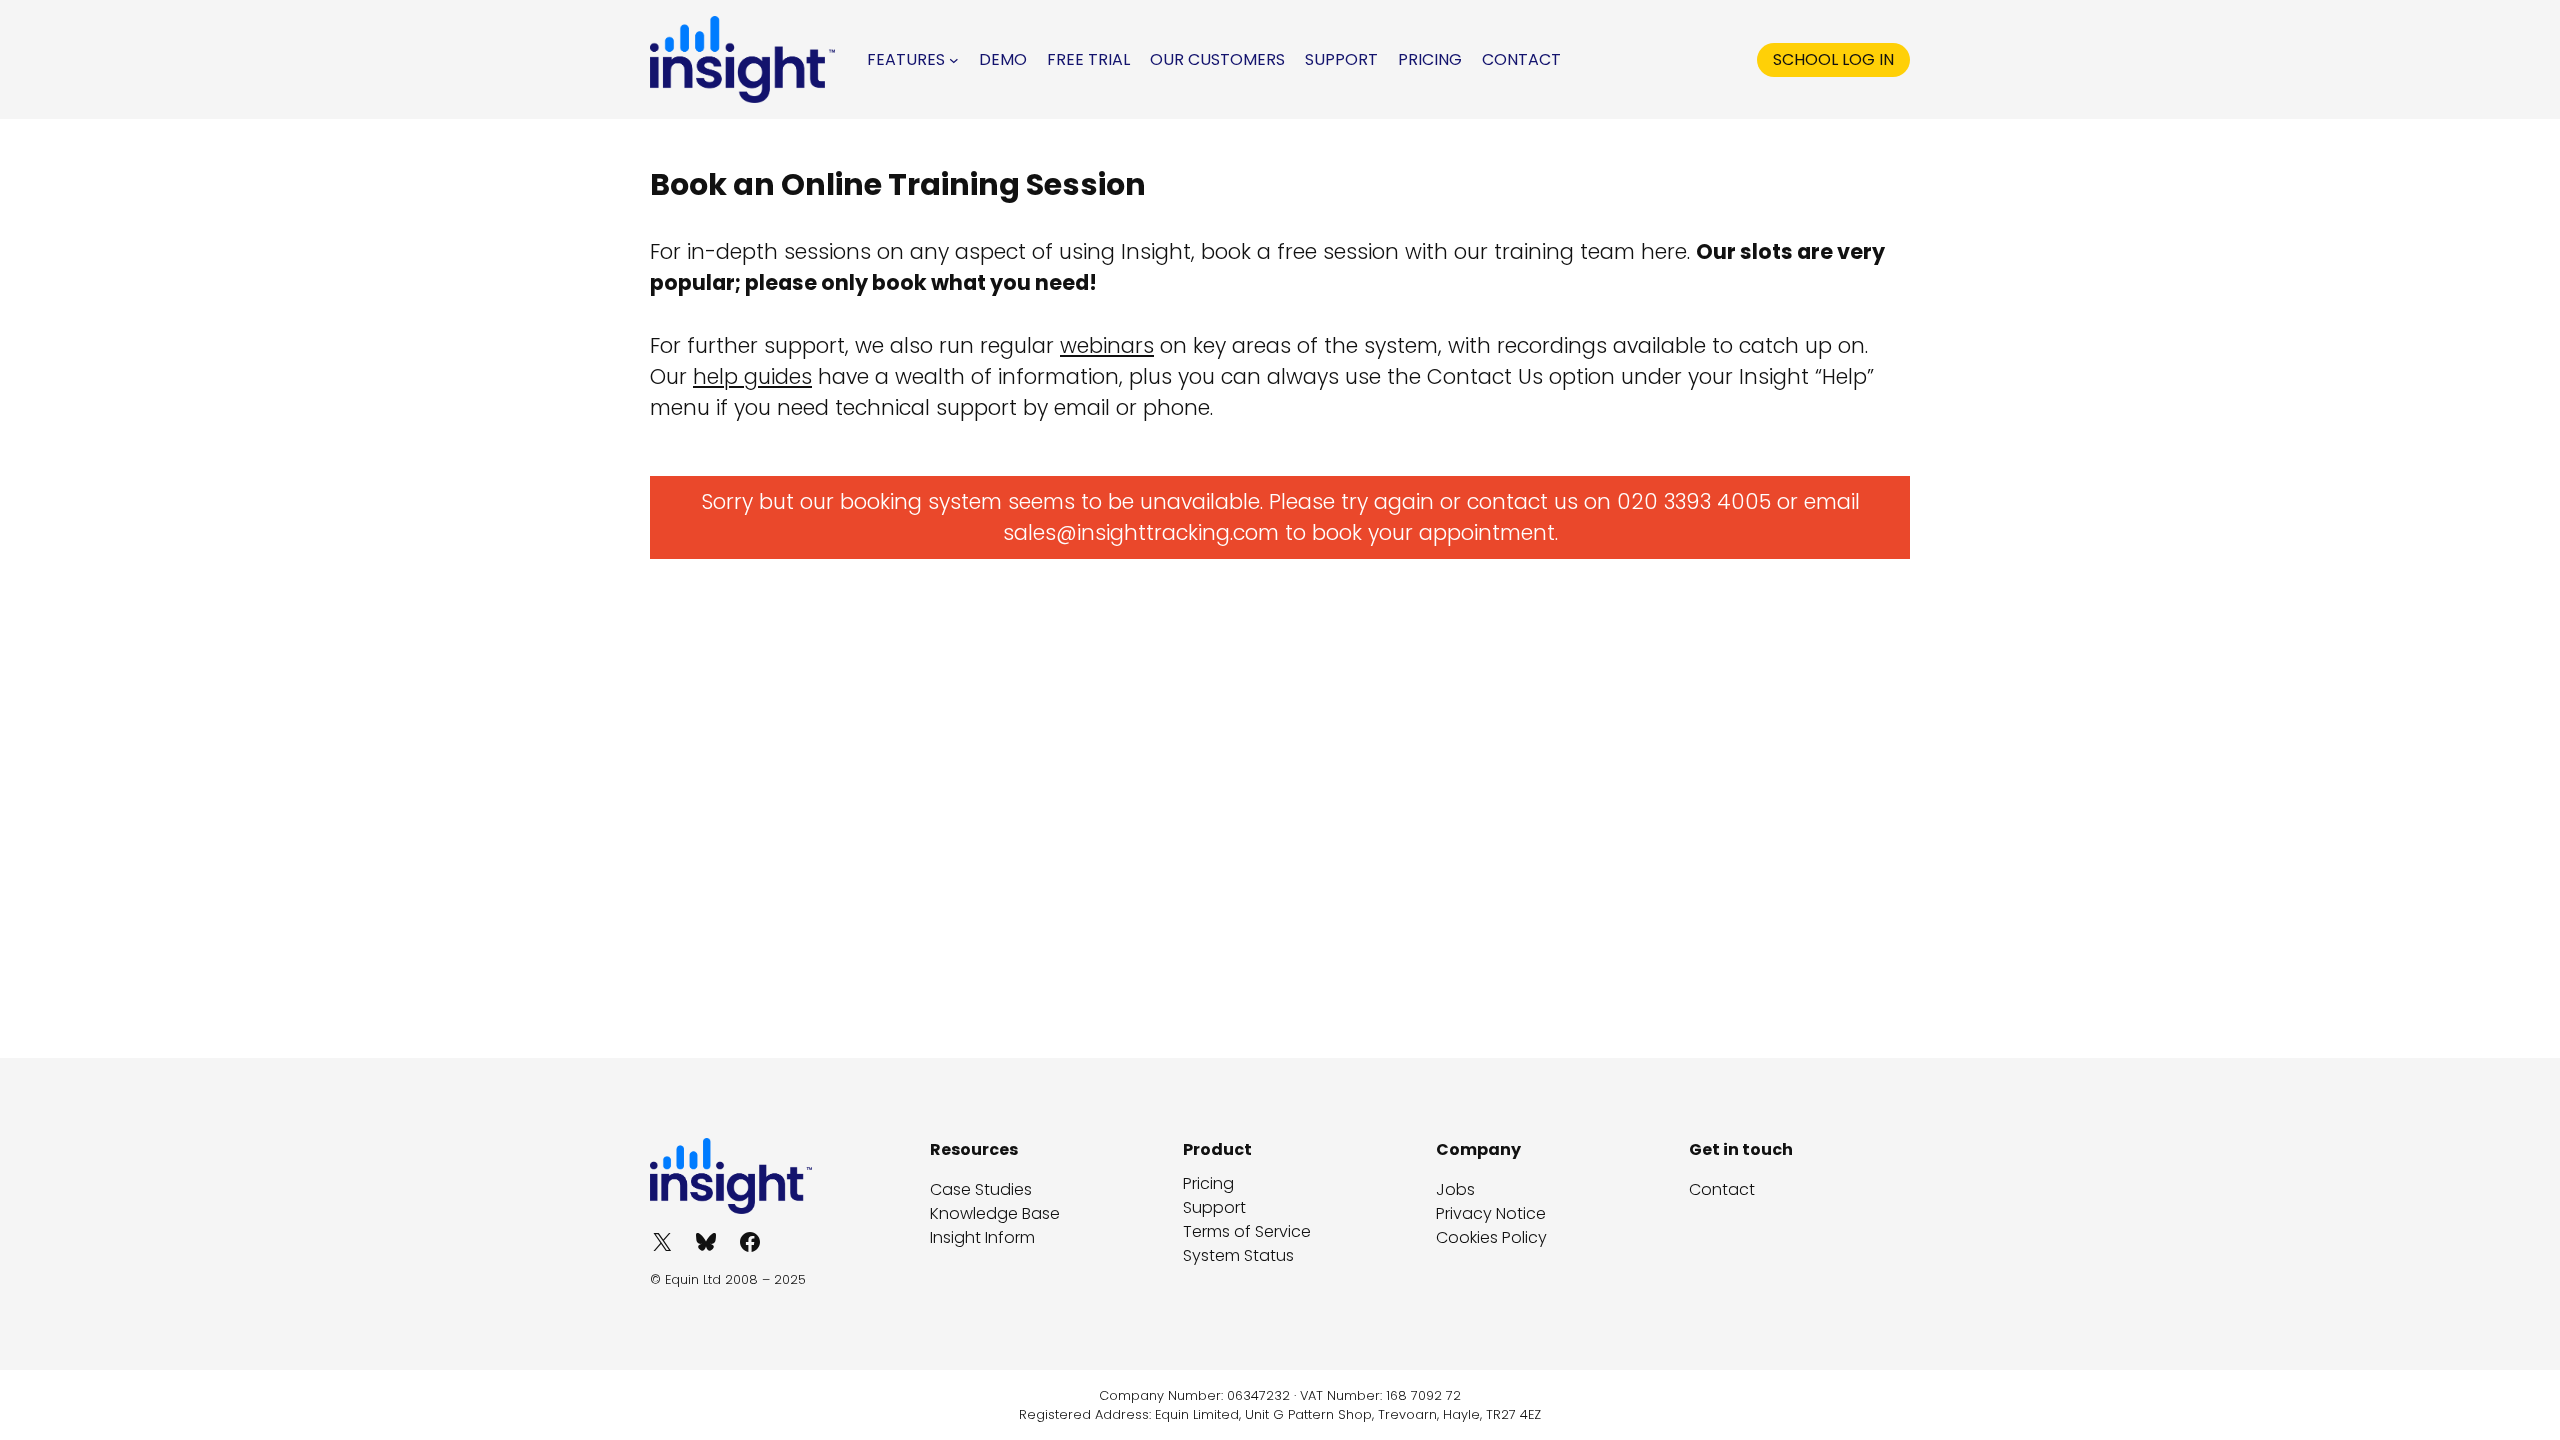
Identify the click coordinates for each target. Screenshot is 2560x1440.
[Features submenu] (954, 60)
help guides (752, 376)
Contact (1722, 1189)
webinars (1107, 345)
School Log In (1833, 59)
